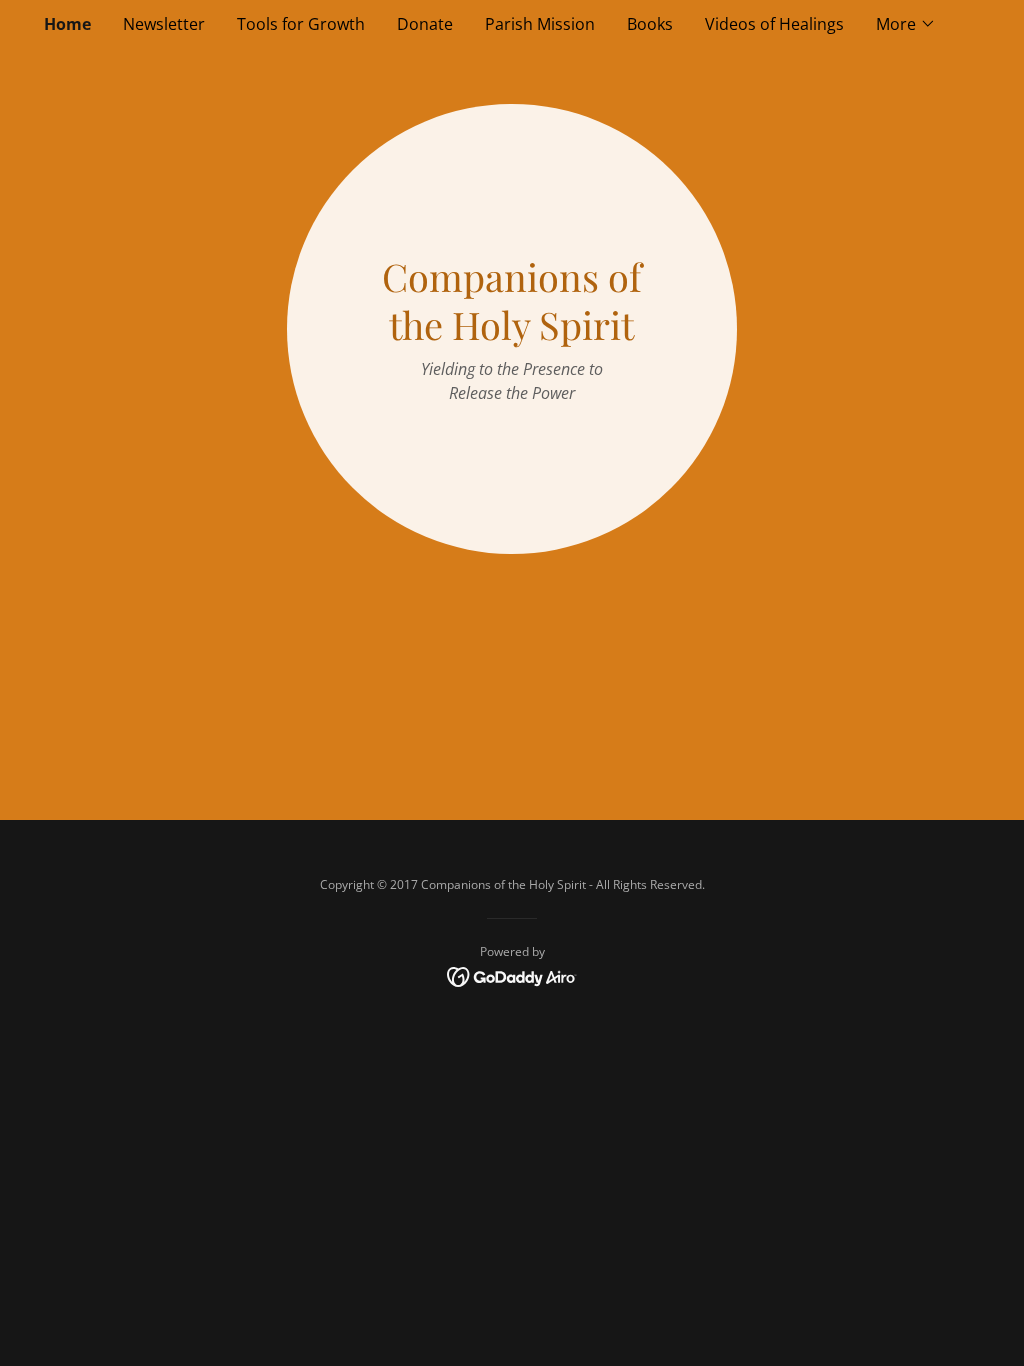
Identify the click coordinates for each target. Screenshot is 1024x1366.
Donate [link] (425, 24)
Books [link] (650, 24)
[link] (512, 976)
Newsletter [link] (164, 24)
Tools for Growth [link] (301, 24)
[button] (906, 24)
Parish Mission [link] (540, 24)
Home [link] (67, 24)
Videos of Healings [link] (774, 24)
